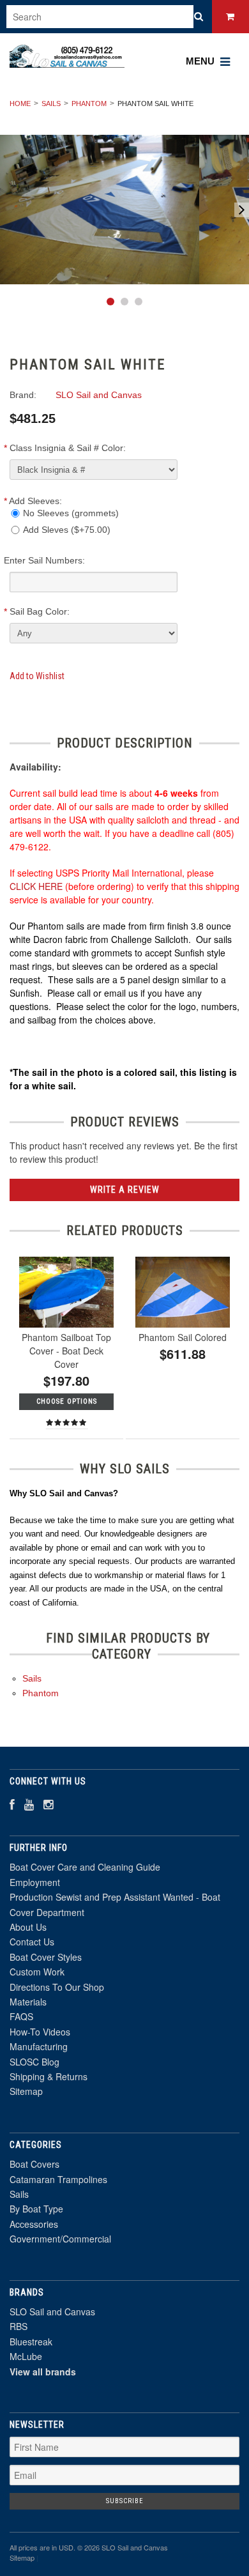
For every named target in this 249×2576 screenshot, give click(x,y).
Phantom (89, 103)
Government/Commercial (60, 2239)
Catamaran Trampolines (58, 2179)
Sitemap (26, 2091)
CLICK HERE (36, 886)
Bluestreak (31, 2342)
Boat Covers (34, 2164)
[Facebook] (12, 1804)
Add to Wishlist (37, 676)
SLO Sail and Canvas (52, 2311)
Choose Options (67, 1401)
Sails (51, 103)
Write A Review (125, 1190)
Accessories (34, 2224)
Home (20, 103)
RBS (19, 2326)
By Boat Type (36, 2209)
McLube (26, 2356)
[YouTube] (29, 1804)
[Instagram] (48, 1804)
